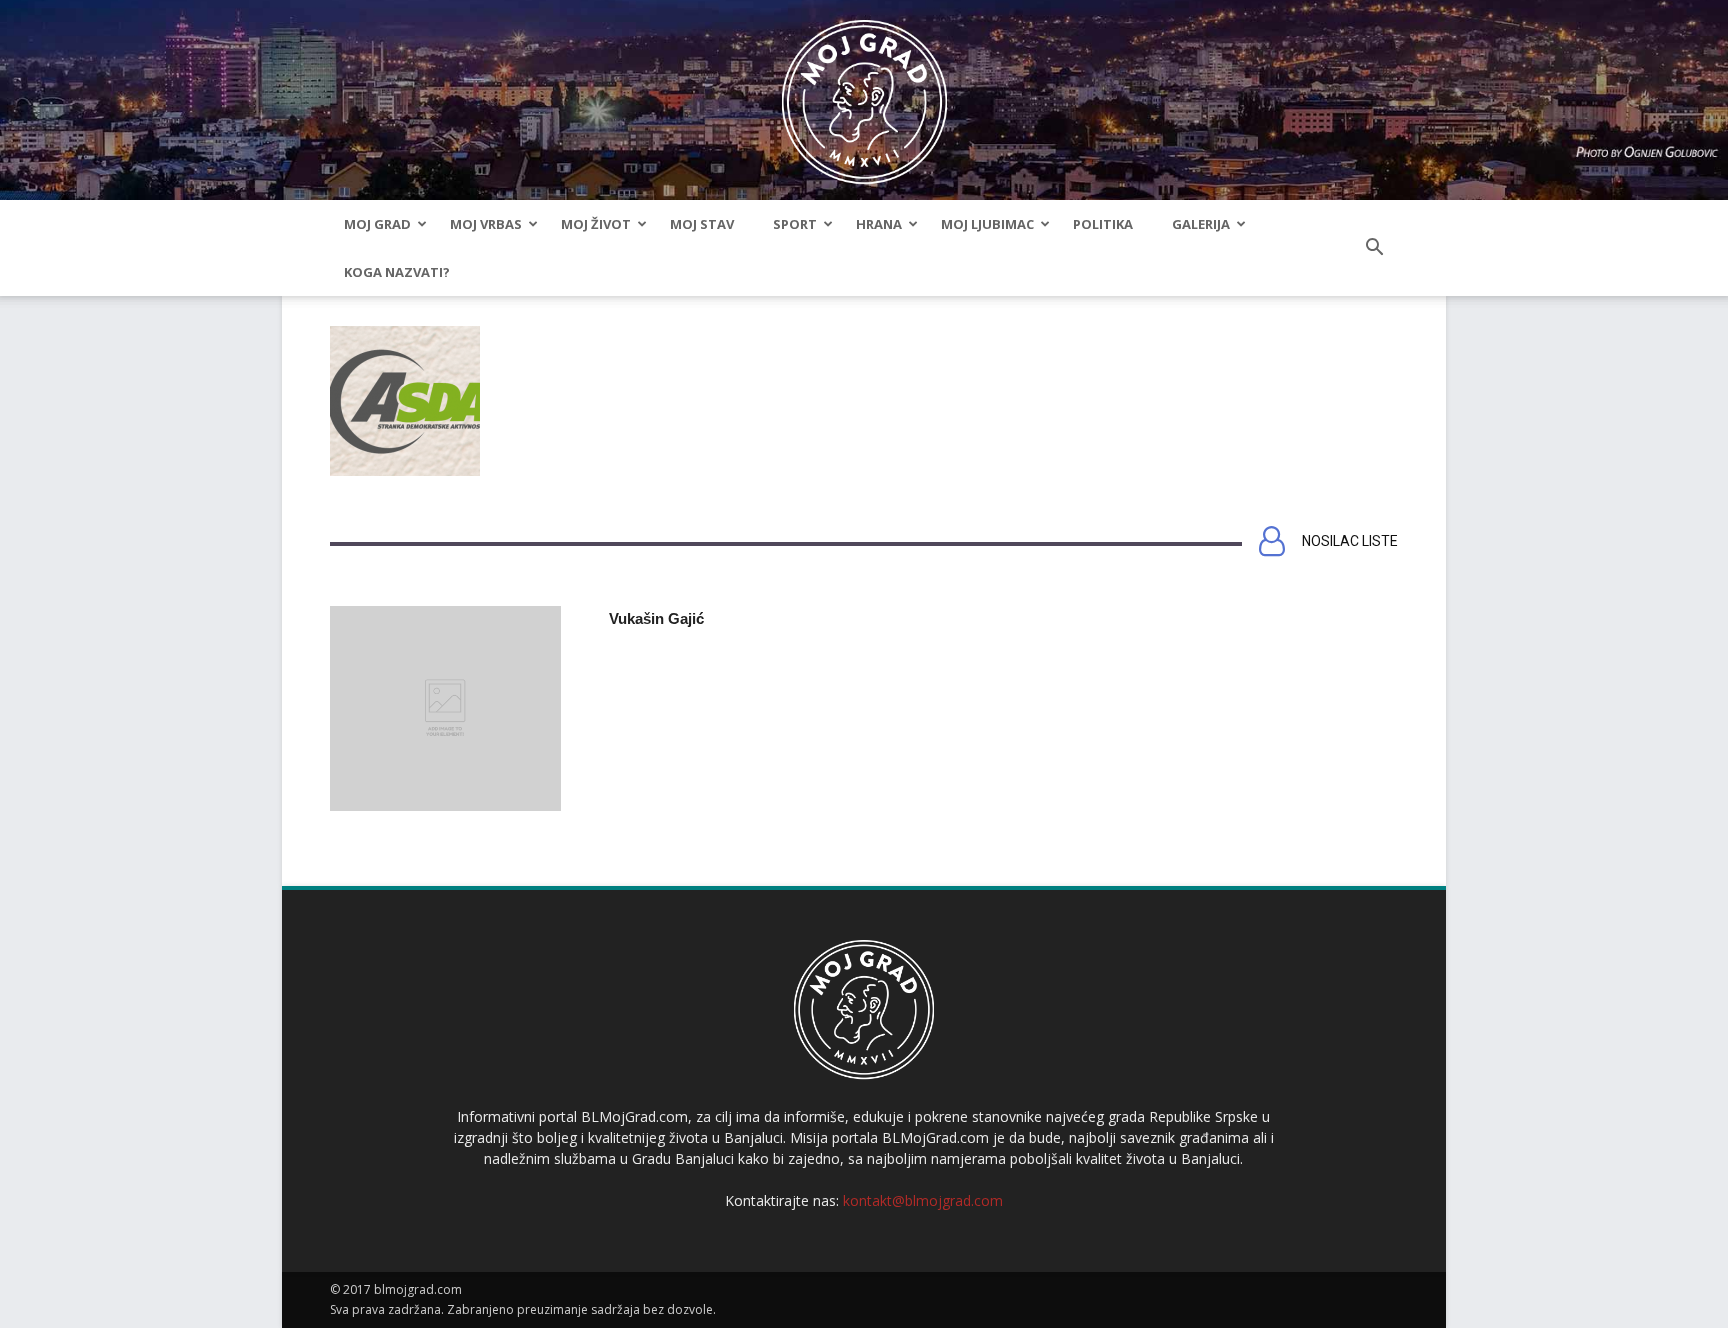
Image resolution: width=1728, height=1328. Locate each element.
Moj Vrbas (486, 224)
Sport (795, 224)
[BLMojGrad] (864, 92)
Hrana (879, 224)
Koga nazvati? (397, 272)
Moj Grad (377, 224)
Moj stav (702, 224)
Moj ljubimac (987, 224)
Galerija (1201, 224)
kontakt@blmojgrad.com (923, 1200)
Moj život (596, 224)
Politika (1103, 224)
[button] (1374, 248)
